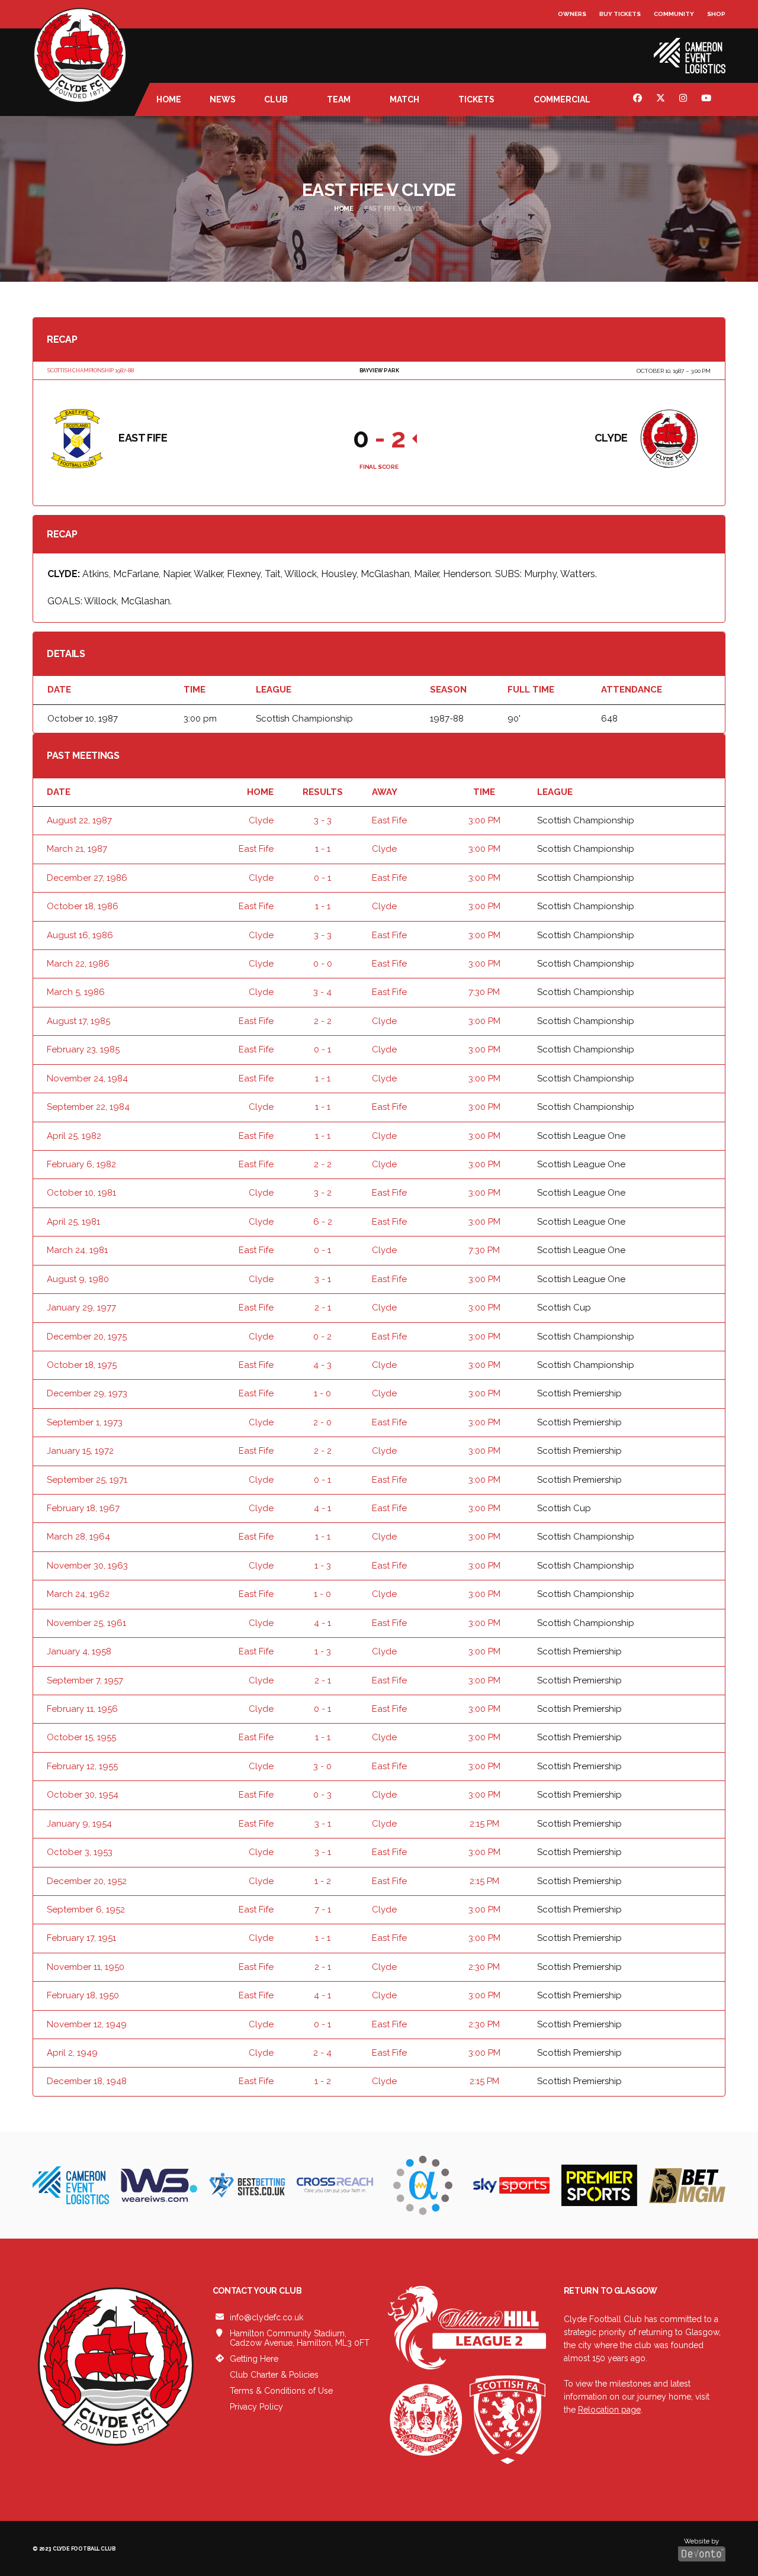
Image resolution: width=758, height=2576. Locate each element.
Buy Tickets (620, 14)
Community (674, 14)
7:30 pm (484, 992)
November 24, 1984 (87, 1078)
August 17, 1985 (78, 1021)
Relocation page (609, 2410)
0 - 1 (322, 878)
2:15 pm (484, 1824)
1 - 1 (323, 849)
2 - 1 (323, 1308)
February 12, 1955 (82, 1766)
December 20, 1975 (87, 1337)
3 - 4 (322, 992)
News (223, 99)
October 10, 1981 (81, 1193)
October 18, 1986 (83, 906)
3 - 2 (323, 1193)
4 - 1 (322, 1508)
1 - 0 (322, 1393)
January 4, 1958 (79, 1651)
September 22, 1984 (88, 1107)
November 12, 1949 (87, 2024)
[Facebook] (639, 99)
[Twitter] (662, 99)
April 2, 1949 (72, 2053)
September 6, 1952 (86, 1910)
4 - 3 (322, 1365)
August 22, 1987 (79, 820)
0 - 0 (323, 964)
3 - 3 (323, 820)
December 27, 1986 (87, 878)
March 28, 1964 (78, 1537)
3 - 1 (323, 1279)
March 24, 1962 (78, 1594)
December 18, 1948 (87, 2081)
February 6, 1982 (81, 1164)
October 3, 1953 (80, 1852)
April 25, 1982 (74, 1136)
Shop (716, 14)
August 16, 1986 (80, 935)
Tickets (476, 99)
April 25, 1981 (73, 1222)
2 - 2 (323, 1021)
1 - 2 (323, 1881)
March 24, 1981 (77, 1250)
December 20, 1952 (87, 1881)
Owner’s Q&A (581, 47)
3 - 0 (322, 1766)
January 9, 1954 (79, 1824)
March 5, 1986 (76, 992)
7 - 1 (323, 1910)
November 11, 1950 (86, 1967)
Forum (570, 38)
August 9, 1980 (78, 1279)
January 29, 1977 (81, 1308)
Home (169, 99)
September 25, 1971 (87, 1480)
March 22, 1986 (78, 964)
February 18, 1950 (83, 1995)
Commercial (562, 99)
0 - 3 (322, 1795)
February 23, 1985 (83, 1049)
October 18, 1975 (82, 1365)
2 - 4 (322, 2053)
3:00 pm (484, 820)
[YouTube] (708, 99)
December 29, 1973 (87, 1393)
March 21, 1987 (77, 849)
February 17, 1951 (81, 1938)
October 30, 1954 (83, 1795)
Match (404, 99)
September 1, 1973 (85, 1422)
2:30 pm (484, 1967)
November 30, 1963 (87, 1566)
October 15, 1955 (81, 1737)
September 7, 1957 (85, 1680)
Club (276, 99)
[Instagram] (685, 99)
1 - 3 (323, 1566)
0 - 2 (322, 1337)
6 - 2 (323, 1222)
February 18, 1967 (83, 1508)
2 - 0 (322, 1422)
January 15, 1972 (80, 1451)
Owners (572, 14)
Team (339, 99)
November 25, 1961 (86, 1623)
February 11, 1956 (82, 1709)
